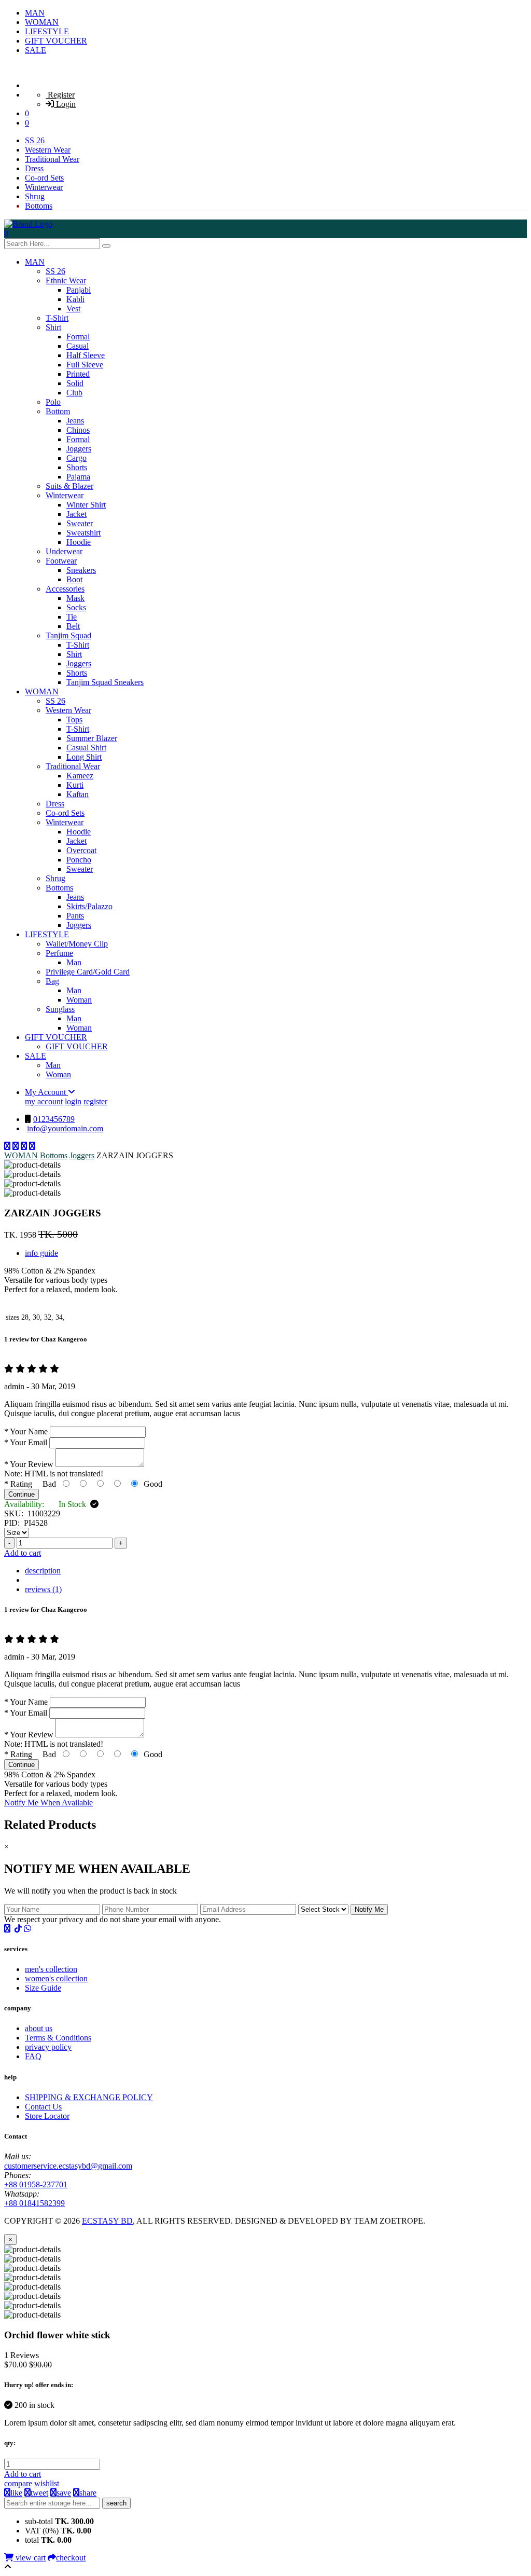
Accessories (65, 589)
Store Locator (47, 2116)
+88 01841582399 (34, 2203)
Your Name (26, 1431)
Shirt (53, 327)
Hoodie (79, 542)
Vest (73, 309)
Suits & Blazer (69, 486)
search (116, 2503)
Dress (34, 168)
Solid (75, 383)
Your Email (26, 1442)
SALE (36, 50)
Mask (75, 598)
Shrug (35, 196)
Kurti (75, 785)
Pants (75, 916)
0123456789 (54, 1119)
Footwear (61, 561)
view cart (30, 2558)
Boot (74, 579)
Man (74, 962)
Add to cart (23, 1553)
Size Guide (43, 1988)
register (95, 1101)
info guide (41, 1253)
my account (44, 1101)
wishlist (47, 2483)
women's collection (56, 1978)
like (16, 2493)
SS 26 (35, 140)
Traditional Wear (52, 159)
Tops (74, 720)
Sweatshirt (83, 533)
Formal (78, 337)
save (64, 2493)
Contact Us (43, 2107)
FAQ (33, 2056)
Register (60, 95)
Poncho (79, 860)
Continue (22, 1494)
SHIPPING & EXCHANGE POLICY (89, 2097)
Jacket (76, 514)
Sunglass (60, 1009)
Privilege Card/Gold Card (88, 972)
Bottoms (39, 206)
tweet (39, 2493)
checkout (71, 2558)
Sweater (80, 523)
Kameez (80, 776)
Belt (73, 626)
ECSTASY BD (107, 2221)
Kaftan (78, 794)
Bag (52, 981)
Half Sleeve (86, 355)
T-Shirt (57, 318)
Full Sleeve (85, 365)
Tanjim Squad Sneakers (105, 682)
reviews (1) (43, 1589)
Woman (79, 1000)
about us (39, 2028)
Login (65, 104)
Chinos (78, 430)
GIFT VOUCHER (56, 41)
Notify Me (369, 1909)
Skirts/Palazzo (89, 906)
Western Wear (48, 150)
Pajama (78, 477)
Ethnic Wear (66, 280)
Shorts (77, 467)
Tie (72, 617)
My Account (46, 1092)
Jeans (75, 421)
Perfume (59, 953)
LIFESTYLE (47, 31)
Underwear (64, 551)
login (73, 1101)
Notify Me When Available (48, 1803)
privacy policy (48, 2047)
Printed (78, 374)
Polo (53, 402)
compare (18, 2483)
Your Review (29, 1464)
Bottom (58, 411)
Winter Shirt (86, 505)
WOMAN (42, 22)
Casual (78, 346)
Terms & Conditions (58, 2038)
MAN (35, 13)
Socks (76, 607)
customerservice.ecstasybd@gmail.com (68, 2166)
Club (74, 393)
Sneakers (81, 570)
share (88, 2493)
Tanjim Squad (68, 635)
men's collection (51, 1969)
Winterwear (44, 187)
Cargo (76, 458)
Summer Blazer (92, 738)
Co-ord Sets (44, 178)
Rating (18, 1484)
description (43, 1571)
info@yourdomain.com (65, 1128)
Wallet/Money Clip (77, 944)
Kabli (75, 299)
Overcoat (81, 850)
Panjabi (79, 290)
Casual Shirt (86, 748)
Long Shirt (84, 757)
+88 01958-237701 (36, 2184)
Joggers (79, 449)
